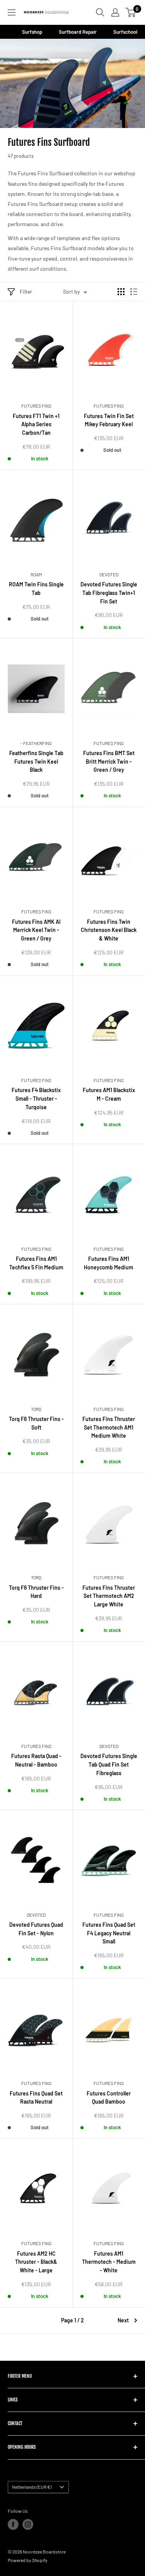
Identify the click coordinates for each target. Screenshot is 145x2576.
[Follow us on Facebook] (13, 2524)
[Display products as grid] (121, 292)
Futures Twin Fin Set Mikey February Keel (109, 420)
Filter (26, 291)
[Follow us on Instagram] (28, 2524)
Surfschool (125, 32)
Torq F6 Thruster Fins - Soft (36, 1423)
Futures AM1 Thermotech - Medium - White (109, 2262)
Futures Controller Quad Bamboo (109, 2098)
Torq (36, 1409)
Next (123, 2320)
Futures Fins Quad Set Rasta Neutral (36, 2098)
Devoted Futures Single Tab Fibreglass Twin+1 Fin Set (109, 593)
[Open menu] (12, 12)
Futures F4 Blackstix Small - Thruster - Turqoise (36, 1098)
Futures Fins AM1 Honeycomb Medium (109, 1263)
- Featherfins (36, 743)
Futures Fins (36, 406)
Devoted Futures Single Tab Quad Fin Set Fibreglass (109, 1764)
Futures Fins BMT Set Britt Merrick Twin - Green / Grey (109, 761)
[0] (131, 12)
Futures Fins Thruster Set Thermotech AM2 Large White (109, 1596)
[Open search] (100, 12)
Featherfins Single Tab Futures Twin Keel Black (36, 761)
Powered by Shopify (28, 2560)
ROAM (36, 574)
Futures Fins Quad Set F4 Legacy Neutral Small (109, 1933)
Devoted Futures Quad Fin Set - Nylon (36, 1929)
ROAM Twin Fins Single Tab (36, 589)
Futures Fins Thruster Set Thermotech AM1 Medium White (109, 1427)
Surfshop (33, 32)
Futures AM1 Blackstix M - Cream (109, 1094)
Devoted (109, 574)
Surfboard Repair (78, 32)
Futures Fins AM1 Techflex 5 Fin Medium (36, 1263)
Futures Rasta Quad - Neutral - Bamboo (36, 1760)
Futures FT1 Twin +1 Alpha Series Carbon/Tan (36, 424)
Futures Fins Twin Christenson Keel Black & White (109, 930)
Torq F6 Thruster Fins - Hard (36, 1592)
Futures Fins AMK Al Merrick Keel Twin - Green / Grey (36, 930)
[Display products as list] (134, 292)
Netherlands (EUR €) (32, 2487)
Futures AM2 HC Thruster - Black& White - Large (36, 2262)
